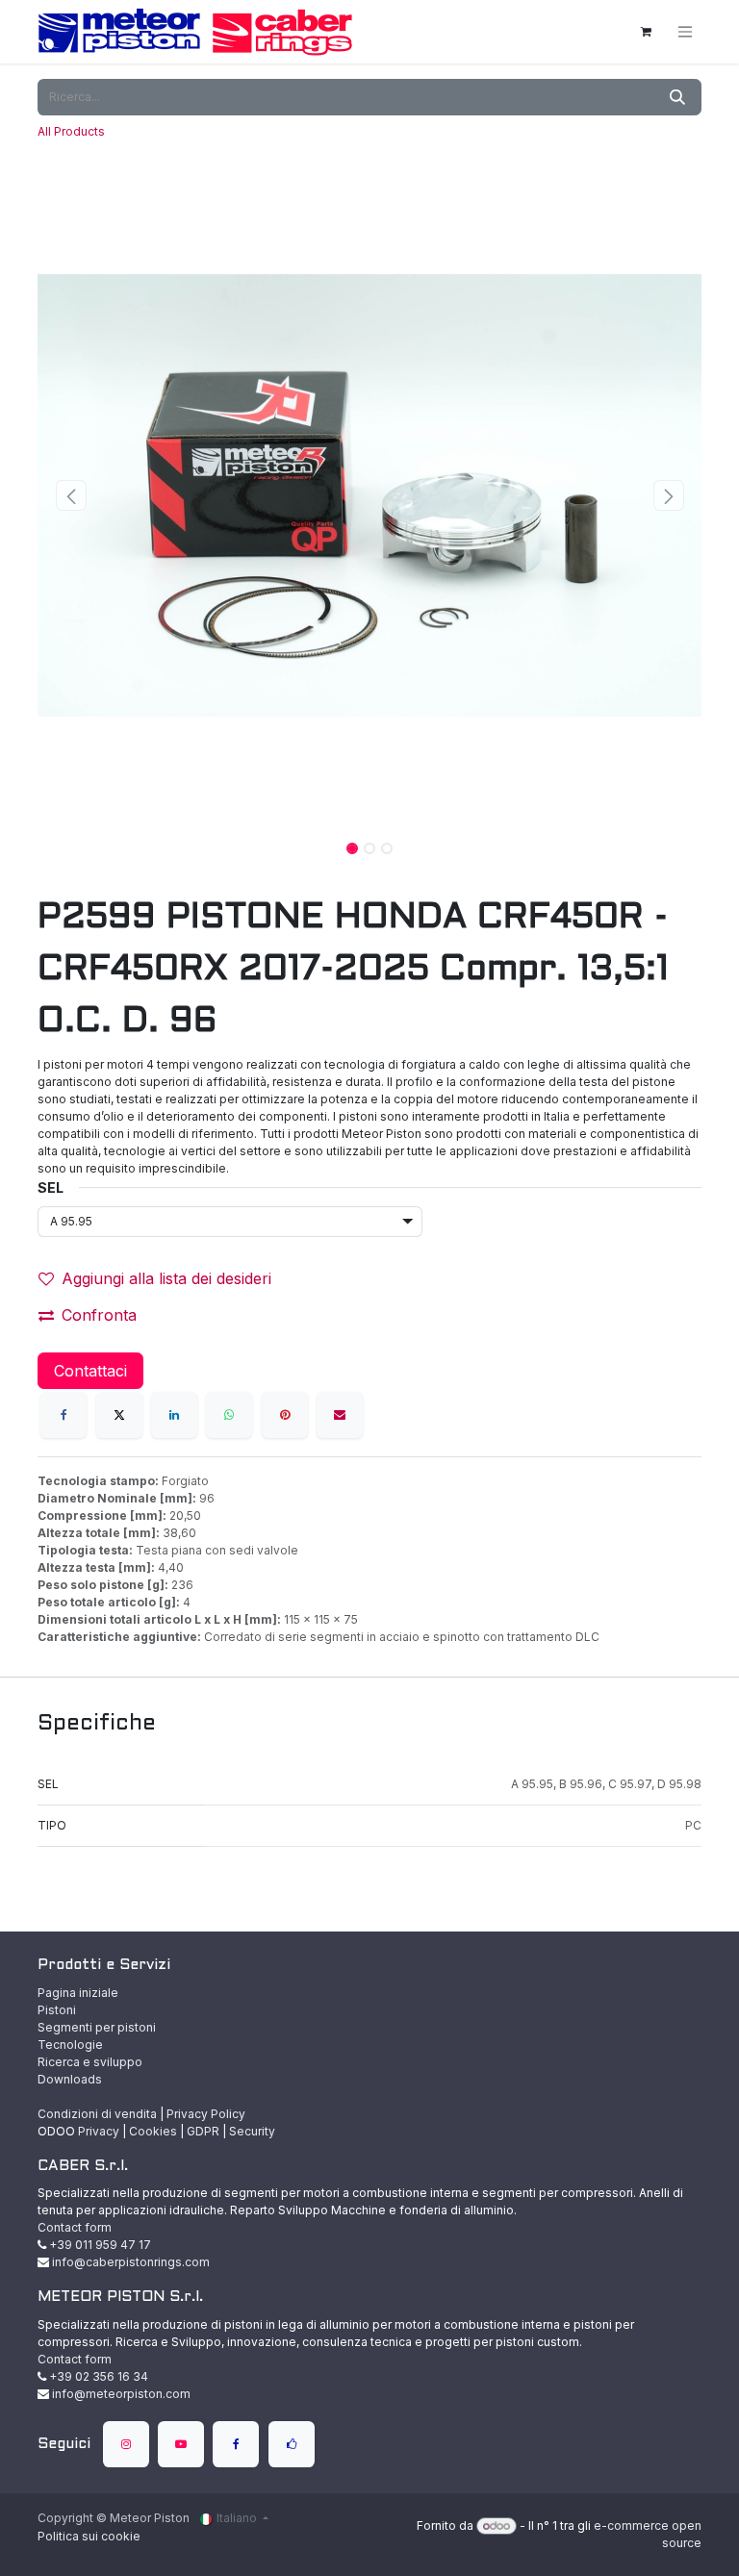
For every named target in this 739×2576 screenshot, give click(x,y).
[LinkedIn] (174, 1415)
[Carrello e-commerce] (646, 32)
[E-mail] (340, 1415)
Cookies (153, 2131)
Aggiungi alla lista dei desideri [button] (166, 1278)
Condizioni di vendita (97, 2114)
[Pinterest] (285, 1415)
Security (252, 2131)
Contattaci (90, 1371)
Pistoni (57, 2010)
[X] (119, 1415)
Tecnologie (70, 2045)
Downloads (70, 2079)
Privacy (99, 2131)
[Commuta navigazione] (685, 32)
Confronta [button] (99, 1315)
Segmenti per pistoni (97, 2027)
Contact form (75, 2227)
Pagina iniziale (78, 1993)
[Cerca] (677, 97)
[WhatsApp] (229, 1415)
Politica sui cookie (89, 2536)
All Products (71, 131)
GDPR (203, 2131)
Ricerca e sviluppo (90, 2062)
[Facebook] (64, 1415)
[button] (71, 495)
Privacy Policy (206, 2114)
